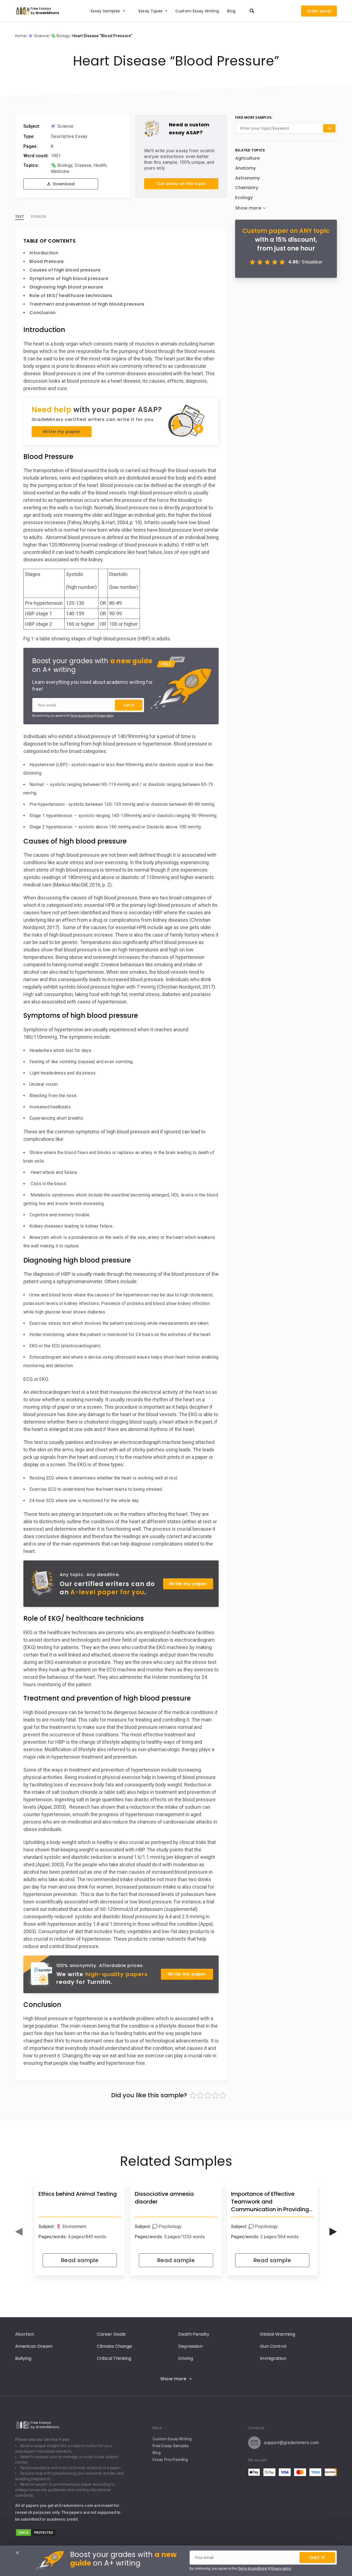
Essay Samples (105, 11)
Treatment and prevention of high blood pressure (87, 304)
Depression (190, 2346)
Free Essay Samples (171, 2446)
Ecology (244, 198)
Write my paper (61, 432)
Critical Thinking (114, 2358)
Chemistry (247, 188)
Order (313, 11)
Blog (231, 11)
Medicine (60, 171)
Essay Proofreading (170, 2460)
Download (63, 184)
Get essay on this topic (181, 184)
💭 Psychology (167, 2227)
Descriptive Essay (69, 136)
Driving (186, 2358)
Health (100, 165)
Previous (19, 2232)
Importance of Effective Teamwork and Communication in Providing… (272, 2202)
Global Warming (277, 2334)
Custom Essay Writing (172, 2439)
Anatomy (245, 168)
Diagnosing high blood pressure (66, 287)
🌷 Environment (71, 2227)
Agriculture (247, 158)
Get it (129, 705)
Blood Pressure (46, 261)
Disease (83, 165)
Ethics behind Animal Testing (78, 2194)
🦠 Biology (62, 165)
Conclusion (42, 313)
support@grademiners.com (291, 2443)
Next (333, 2232)
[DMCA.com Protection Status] (36, 2535)
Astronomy (248, 178)
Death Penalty (194, 2334)
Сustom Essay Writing (197, 11)
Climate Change (114, 2346)
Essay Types (151, 11)
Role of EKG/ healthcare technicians (71, 296)
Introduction (44, 253)
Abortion (25, 2334)
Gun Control (273, 2346)
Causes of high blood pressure (65, 270)
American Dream (34, 2346)
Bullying (23, 2358)
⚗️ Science (62, 126)
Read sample (80, 2260)
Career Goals (111, 2334)
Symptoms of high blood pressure (69, 278)
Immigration (273, 2358)
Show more (173, 2379)
